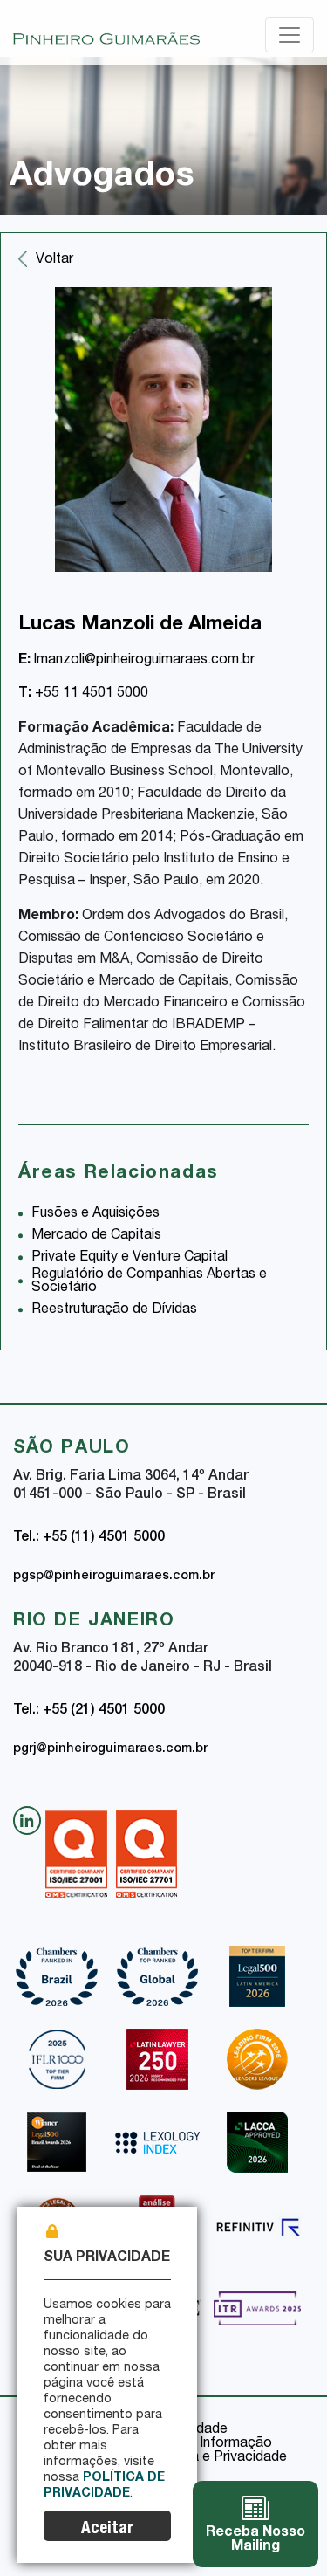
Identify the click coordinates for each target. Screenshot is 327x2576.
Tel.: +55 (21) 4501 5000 (89, 1711)
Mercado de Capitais (96, 1236)
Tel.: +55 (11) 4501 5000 (89, 1538)
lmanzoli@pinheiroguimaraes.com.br (136, 661)
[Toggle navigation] (290, 35)
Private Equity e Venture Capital (129, 1258)
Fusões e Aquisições (95, 1214)
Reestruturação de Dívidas (114, 1310)
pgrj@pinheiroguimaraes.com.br (110, 1749)
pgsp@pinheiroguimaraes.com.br (114, 1577)
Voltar (54, 260)
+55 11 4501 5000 (83, 694)
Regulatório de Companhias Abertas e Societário (149, 1282)
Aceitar (107, 2529)
